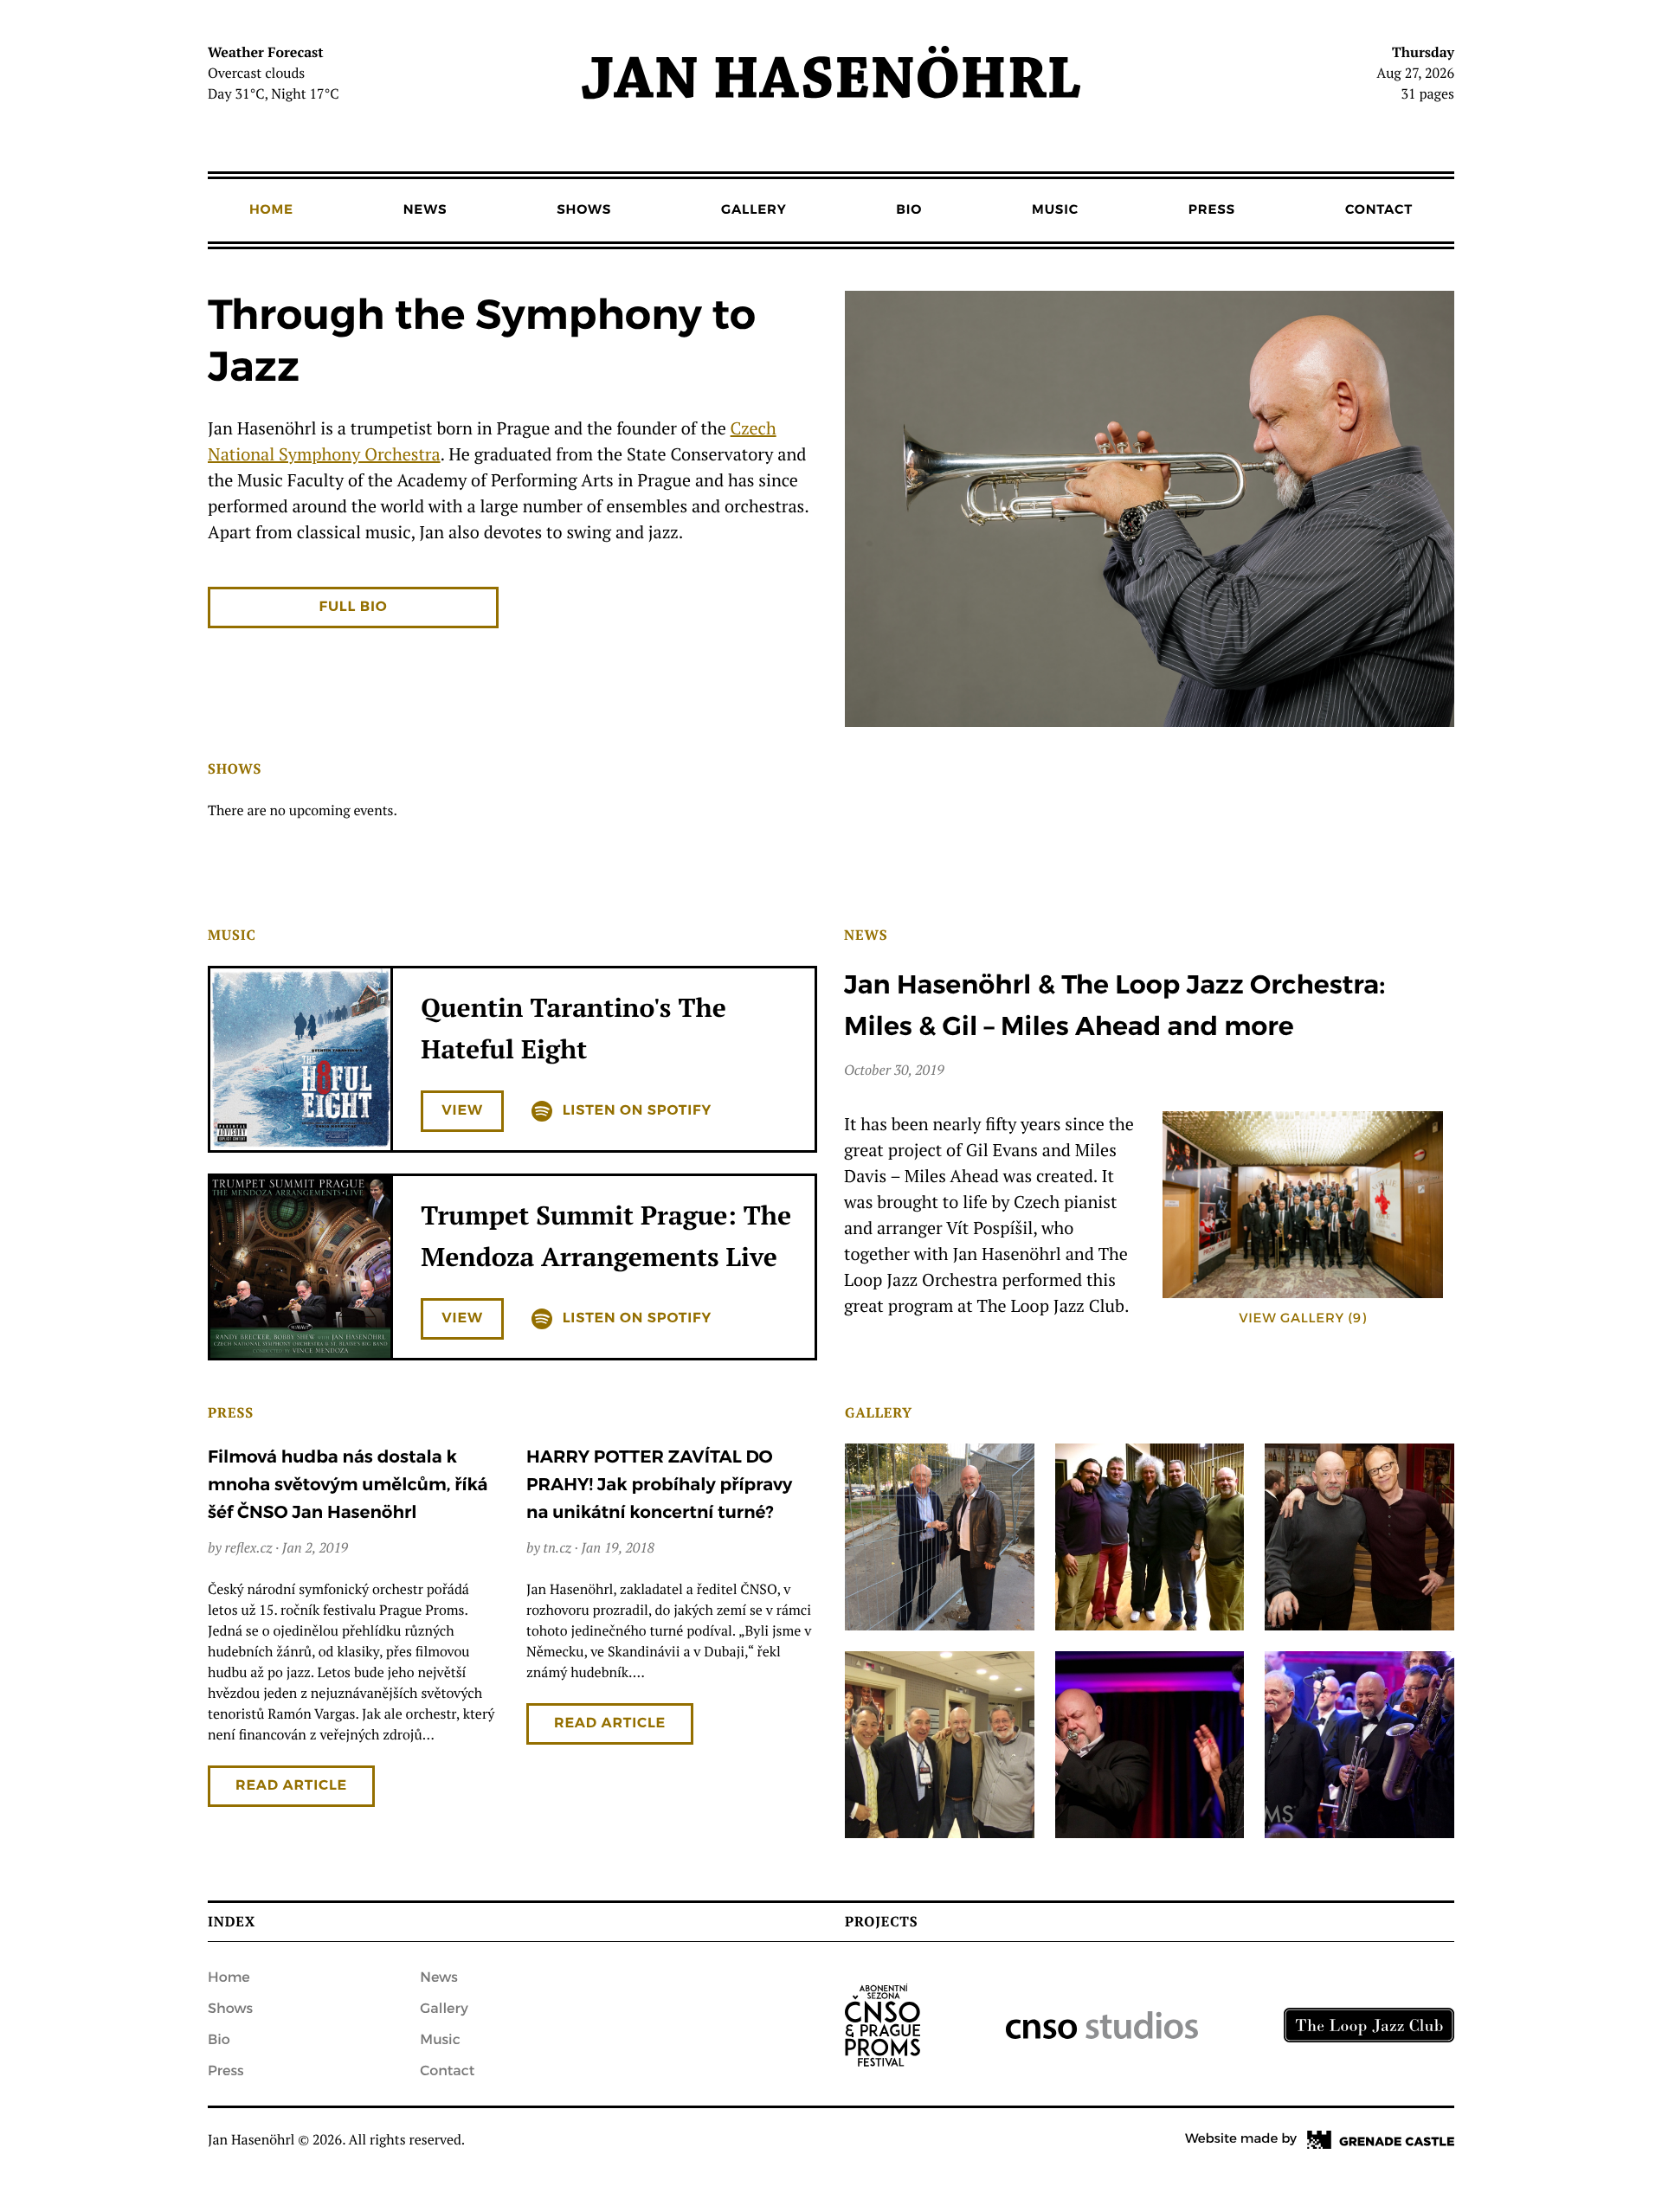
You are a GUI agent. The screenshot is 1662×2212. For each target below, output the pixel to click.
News (425, 210)
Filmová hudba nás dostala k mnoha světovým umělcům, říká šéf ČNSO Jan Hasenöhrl (348, 1485)
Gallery (754, 210)
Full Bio (354, 607)
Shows (584, 210)
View (462, 1111)
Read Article (291, 1786)
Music (1055, 210)
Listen (637, 1111)
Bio (909, 210)
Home (271, 210)
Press (1212, 210)
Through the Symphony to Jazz (482, 342)
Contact (1379, 210)
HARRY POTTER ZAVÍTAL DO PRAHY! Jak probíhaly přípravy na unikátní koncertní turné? (659, 1485)
